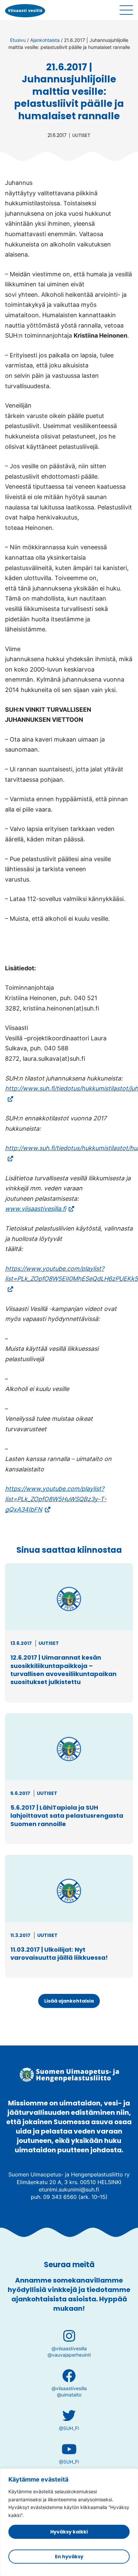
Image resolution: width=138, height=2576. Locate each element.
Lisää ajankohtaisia (69, 2001)
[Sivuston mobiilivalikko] (126, 10)
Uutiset (81, 135)
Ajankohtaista (45, 40)
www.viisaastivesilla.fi (40, 1209)
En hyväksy (69, 2557)
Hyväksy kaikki (69, 2532)
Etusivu (18, 40)
